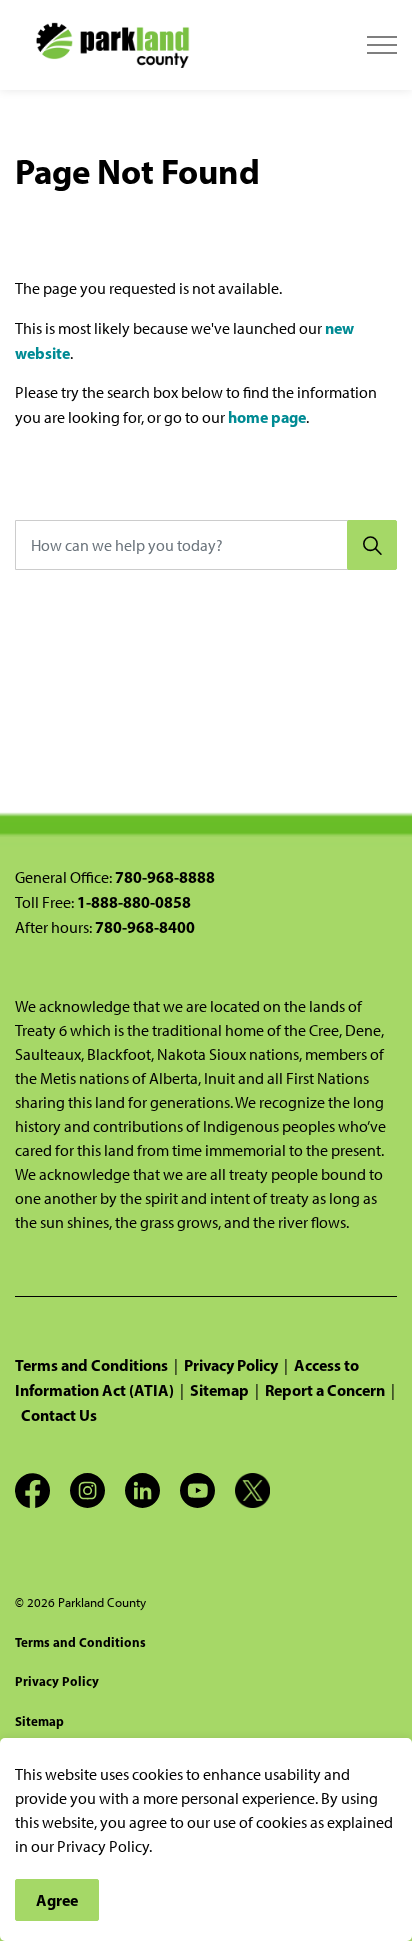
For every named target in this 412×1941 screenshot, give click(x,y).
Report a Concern (325, 1390)
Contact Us (59, 1415)
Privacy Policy (231, 1365)
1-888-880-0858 (134, 902)
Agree (57, 1900)
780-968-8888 (165, 877)
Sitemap (219, 1390)
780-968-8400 (145, 927)
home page (267, 417)
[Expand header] (382, 45)
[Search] (372, 545)
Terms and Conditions (91, 1365)
